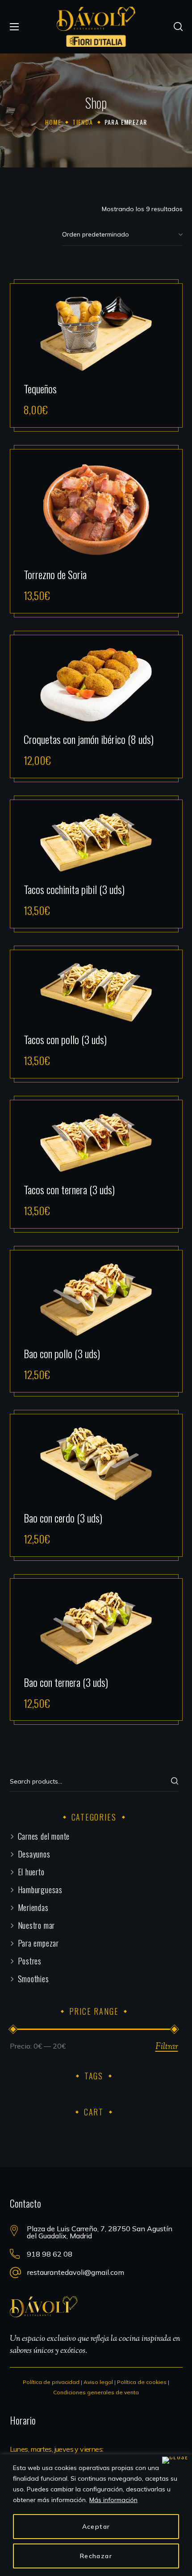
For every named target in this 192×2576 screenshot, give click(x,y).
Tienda (83, 122)
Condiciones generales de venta (96, 2392)
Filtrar (167, 2047)
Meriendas (33, 1907)
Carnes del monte (44, 1836)
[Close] (175, 2460)
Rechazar (96, 2556)
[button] (178, 27)
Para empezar (39, 1943)
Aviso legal (98, 2382)
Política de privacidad (51, 2382)
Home (53, 122)
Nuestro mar (37, 1925)
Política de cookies (142, 2382)
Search (167, 1783)
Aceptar (96, 2527)
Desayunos (34, 1854)
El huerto (31, 1872)
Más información (113, 2500)
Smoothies (33, 1979)
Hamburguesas (40, 1890)
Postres (30, 1961)
